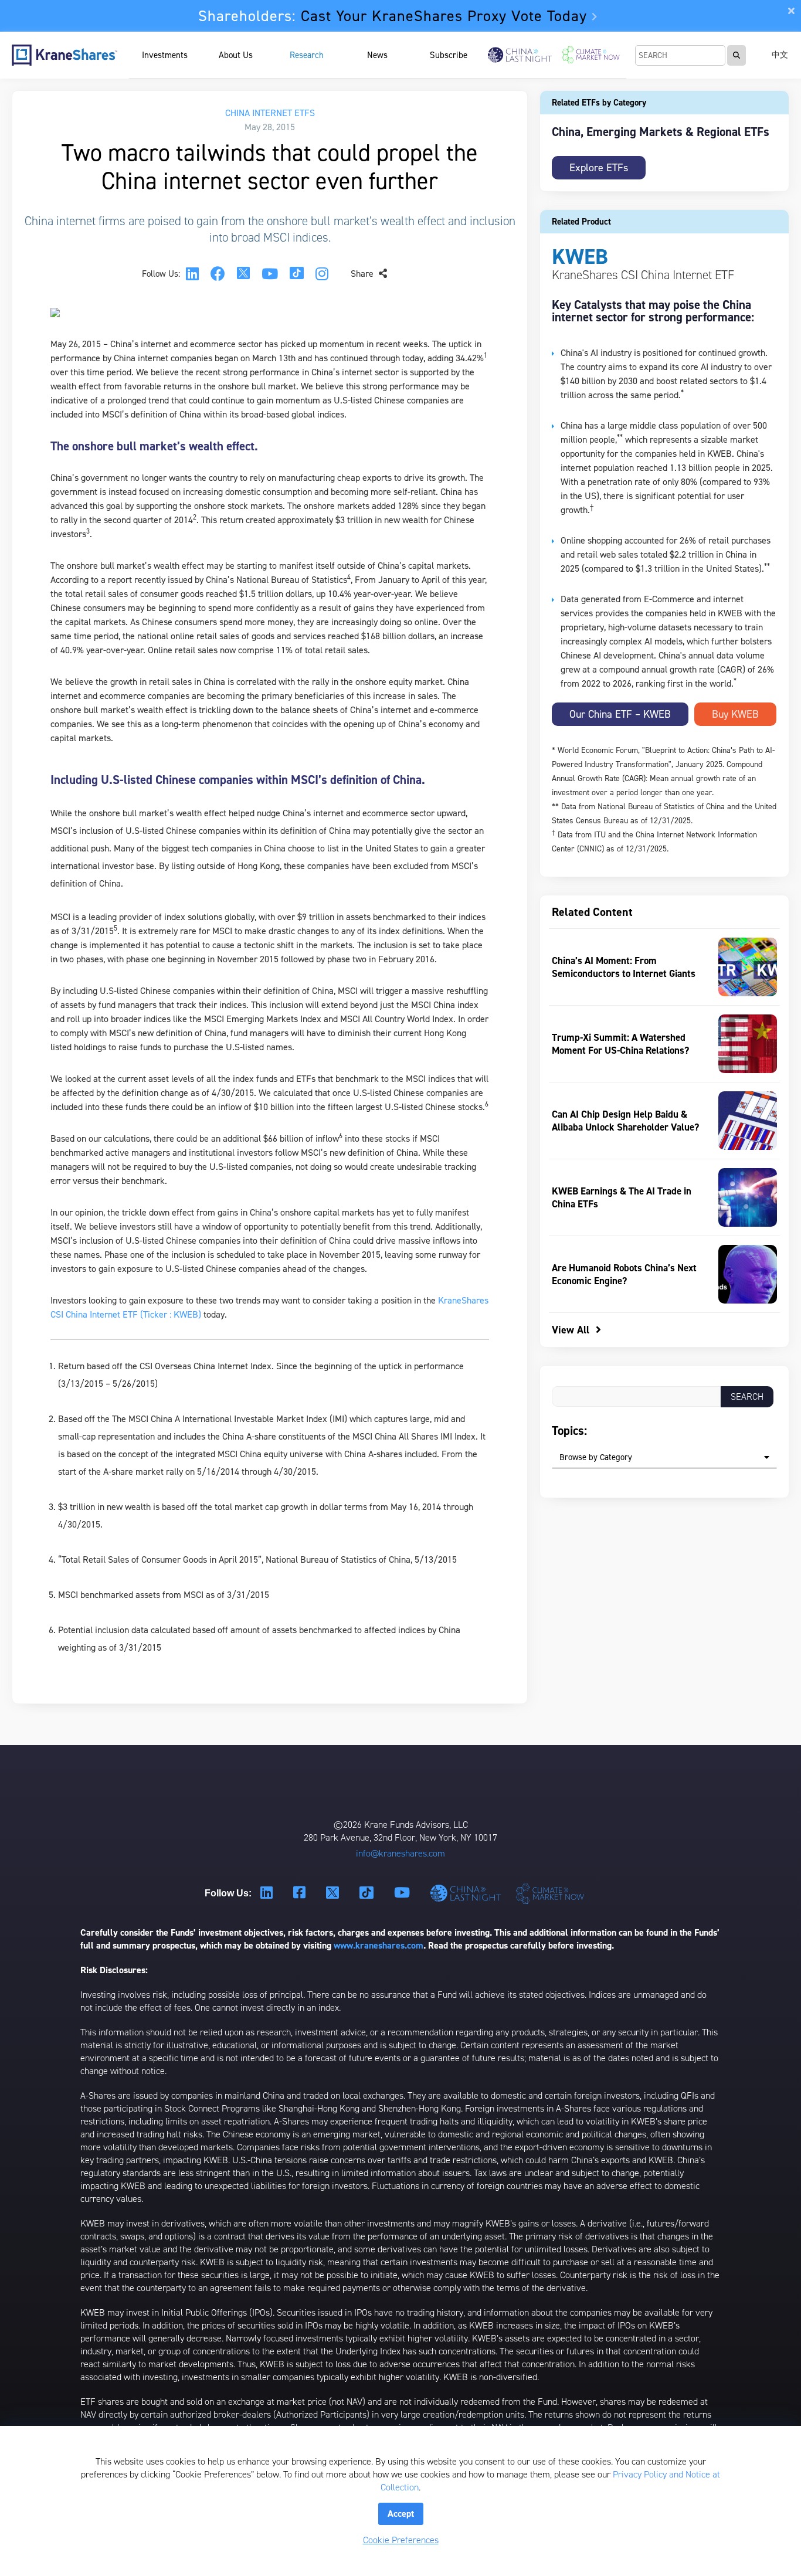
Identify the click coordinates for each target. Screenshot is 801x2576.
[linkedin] (192, 274)
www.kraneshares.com (379, 1945)
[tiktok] (297, 274)
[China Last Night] (520, 55)
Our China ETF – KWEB (620, 714)
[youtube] (270, 274)
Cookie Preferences (401, 2540)
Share (363, 274)
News (377, 55)
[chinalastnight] (468, 1893)
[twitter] (243, 274)
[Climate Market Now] (591, 55)
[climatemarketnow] (551, 1893)
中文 (780, 55)
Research (307, 55)
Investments (165, 55)
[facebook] (218, 274)
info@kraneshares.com (400, 1853)
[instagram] (322, 274)
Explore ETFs (599, 168)
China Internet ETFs (270, 113)
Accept (401, 2514)
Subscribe (449, 55)
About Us (236, 55)
